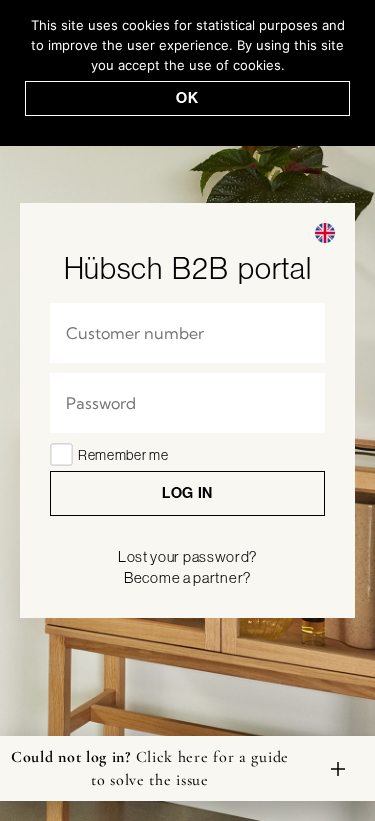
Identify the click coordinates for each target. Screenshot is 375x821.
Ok (187, 97)
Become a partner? (187, 577)
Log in (187, 492)
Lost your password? (187, 556)
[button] (325, 233)
